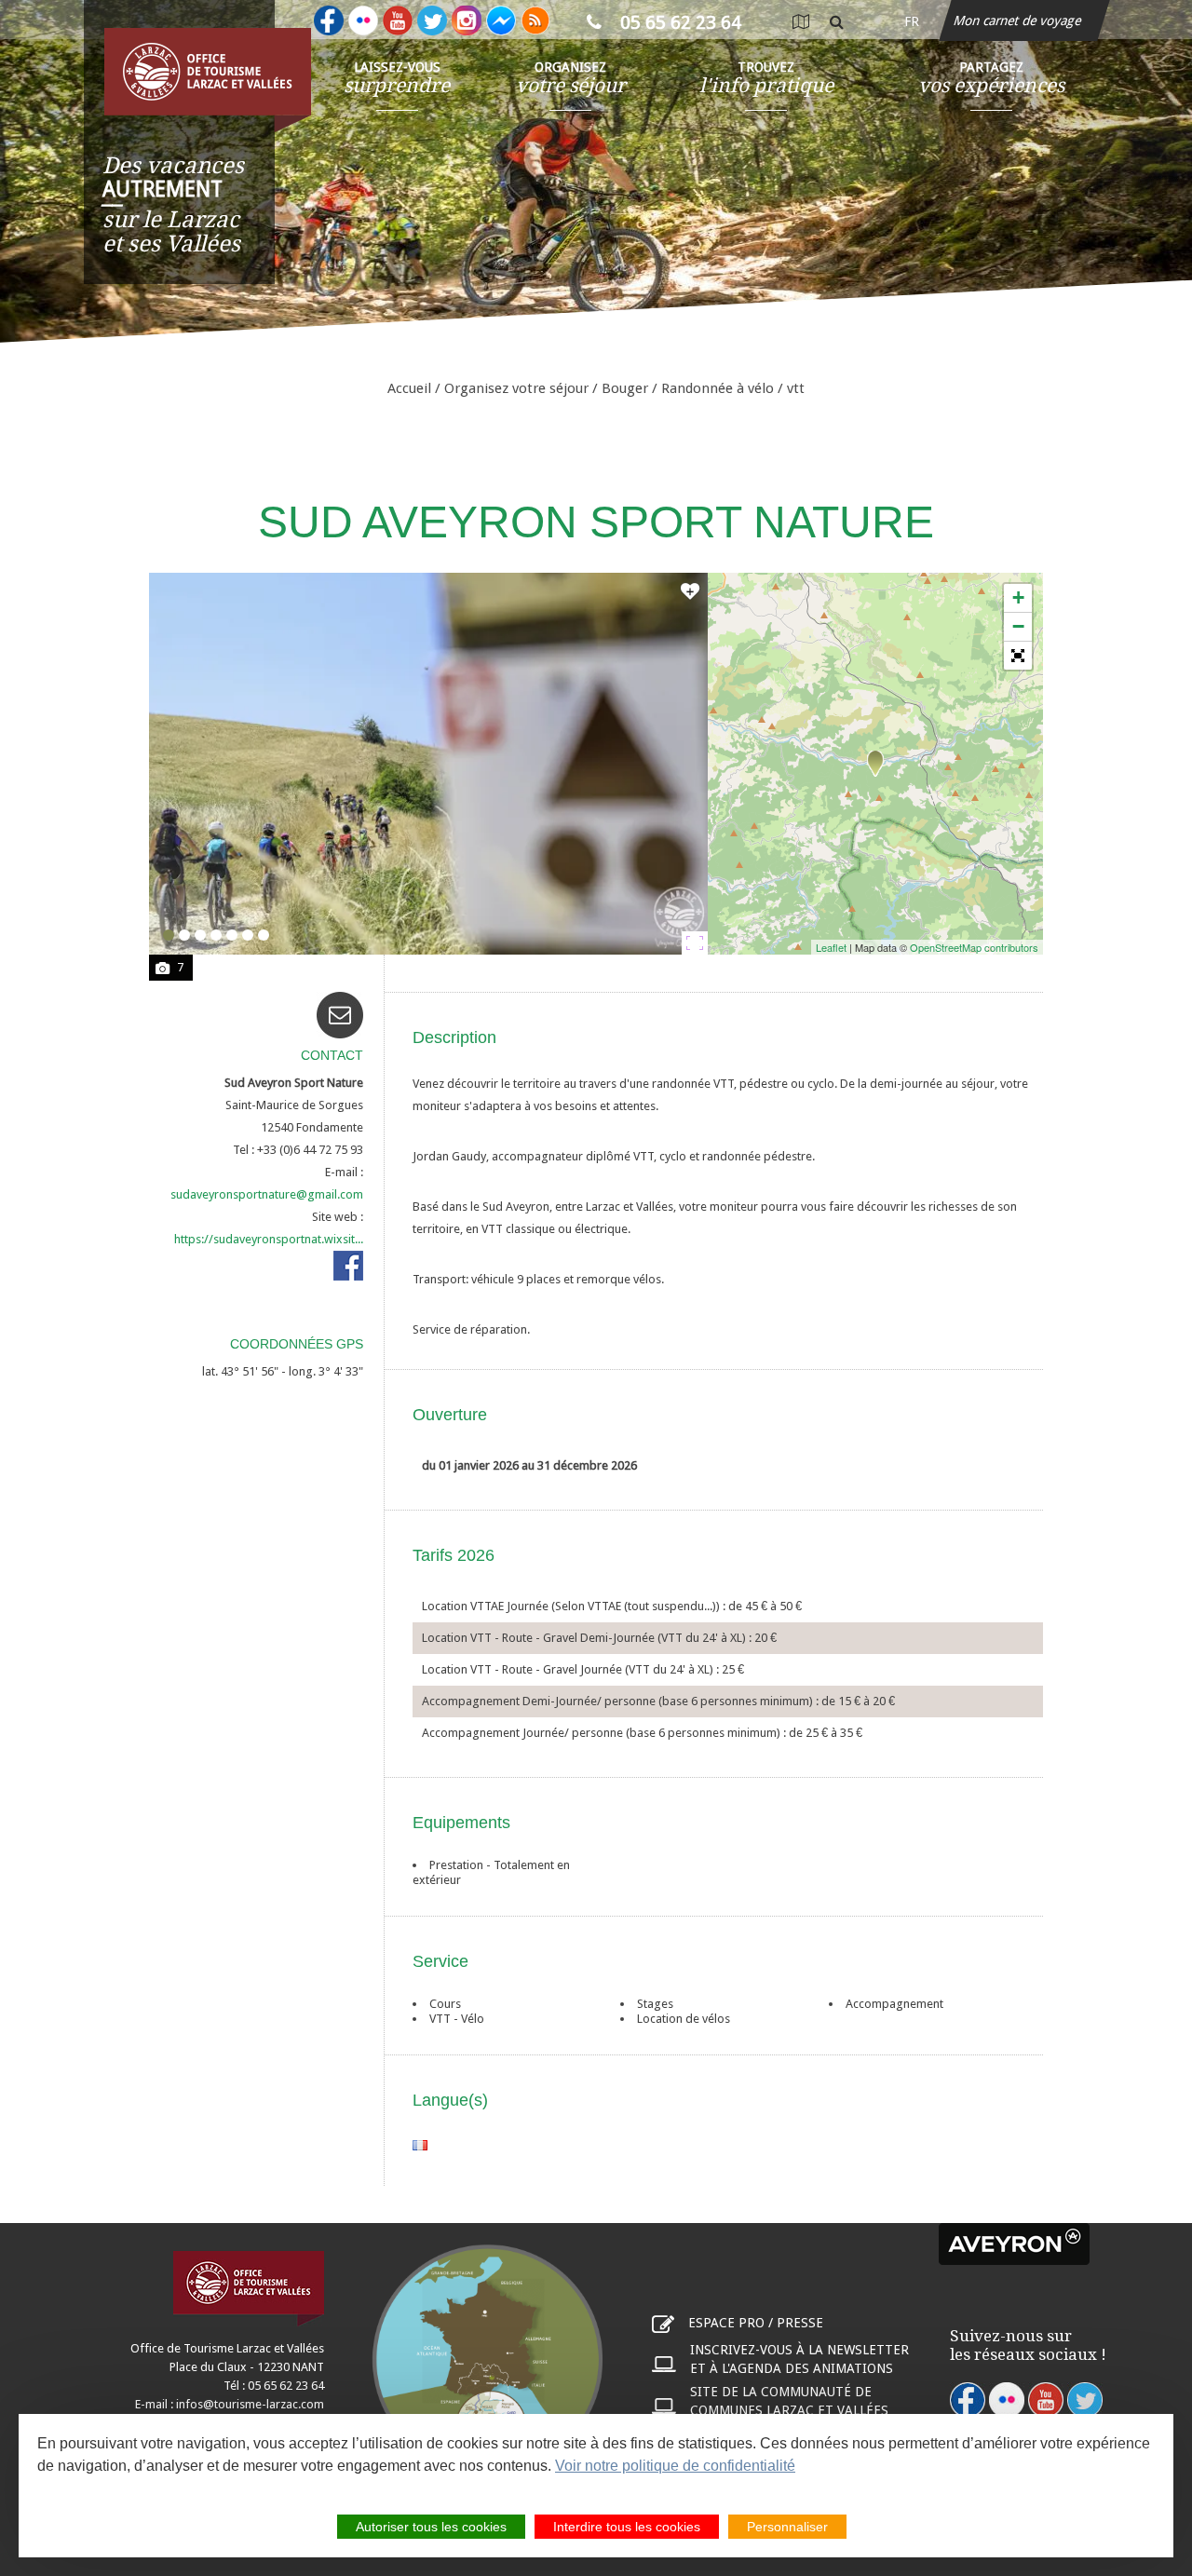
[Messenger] (501, 20)
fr (912, 21)
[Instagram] (467, 20)
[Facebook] (329, 20)
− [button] (1018, 626)
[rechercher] (837, 21)
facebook (968, 2400)
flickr (1007, 2400)
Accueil (409, 388)
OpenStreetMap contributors (974, 947)
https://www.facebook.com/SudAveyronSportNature (348, 1266)
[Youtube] (398, 20)
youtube (1046, 2400)
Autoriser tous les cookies (431, 2527)
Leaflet (831, 947)
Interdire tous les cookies (627, 2527)
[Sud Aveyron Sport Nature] (875, 764)
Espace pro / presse (756, 2323)
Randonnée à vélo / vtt (733, 388)
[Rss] (535, 20)
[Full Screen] (1018, 656)
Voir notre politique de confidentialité (675, 2466)
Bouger (625, 388)
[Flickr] (363, 20)
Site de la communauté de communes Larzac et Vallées (789, 2401)
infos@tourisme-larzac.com (250, 2404)
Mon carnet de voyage (1019, 20)
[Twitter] (432, 20)
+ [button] (1018, 597)
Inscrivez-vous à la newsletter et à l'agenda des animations (799, 2359)
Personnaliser (787, 2527)
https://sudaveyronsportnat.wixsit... (269, 1239)
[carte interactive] (800, 21)
